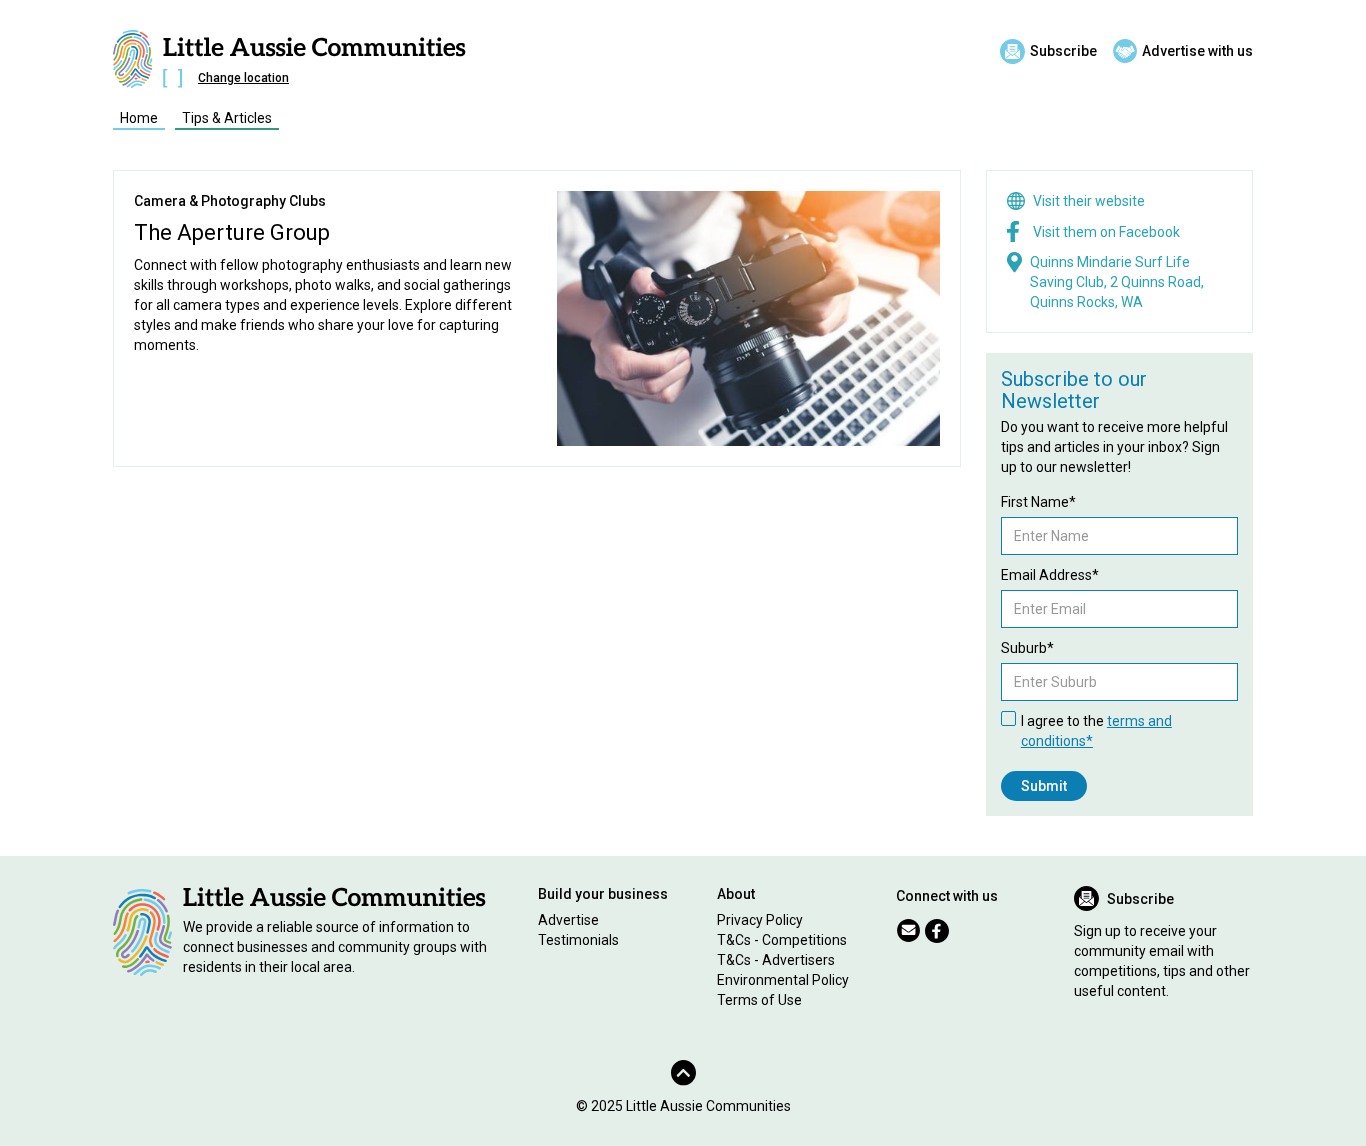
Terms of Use (759, 1000)
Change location (243, 78)
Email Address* (1050, 575)
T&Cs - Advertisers (776, 960)
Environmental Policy (783, 980)
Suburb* (1027, 648)
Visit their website (1089, 201)
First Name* (1038, 502)
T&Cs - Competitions (782, 940)
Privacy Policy (760, 920)
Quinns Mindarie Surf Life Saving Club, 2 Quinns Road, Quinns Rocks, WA (1117, 282)
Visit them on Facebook (1106, 232)
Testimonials (578, 940)
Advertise (568, 920)
